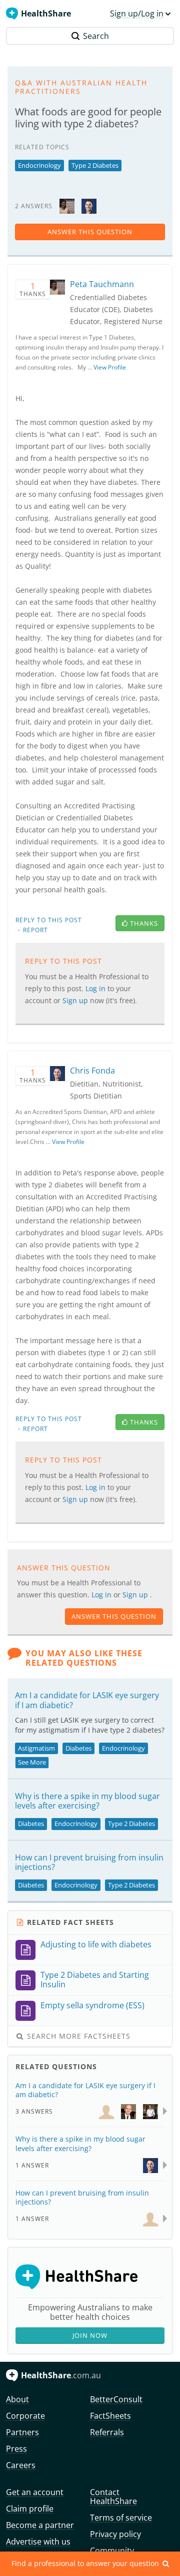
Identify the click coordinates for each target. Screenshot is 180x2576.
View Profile (110, 367)
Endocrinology (39, 165)
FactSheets (110, 2416)
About (17, 2399)
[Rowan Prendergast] (128, 2111)
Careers (21, 2465)
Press (16, 2449)
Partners (22, 2432)
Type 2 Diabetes (95, 165)
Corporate (25, 2416)
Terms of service (121, 2518)
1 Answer (32, 2165)
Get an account (35, 2492)
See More (32, 1762)
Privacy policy (115, 2534)
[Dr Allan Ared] (150, 2111)
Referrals (107, 2432)
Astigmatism (36, 1748)
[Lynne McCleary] (106, 2111)
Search (96, 36)
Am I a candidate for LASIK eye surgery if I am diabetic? (87, 1700)
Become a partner (40, 2525)
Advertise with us (38, 2542)
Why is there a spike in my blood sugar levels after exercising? (87, 1801)
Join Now (90, 2335)
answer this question (90, 232)
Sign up (136, 1595)
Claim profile (30, 2509)
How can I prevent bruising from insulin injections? (89, 1862)
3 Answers (34, 2111)
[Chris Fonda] (89, 205)
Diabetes (78, 1748)
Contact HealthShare (113, 2497)
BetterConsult (116, 2399)
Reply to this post (49, 920)
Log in (102, 1595)
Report (35, 930)
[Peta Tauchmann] (67, 205)
